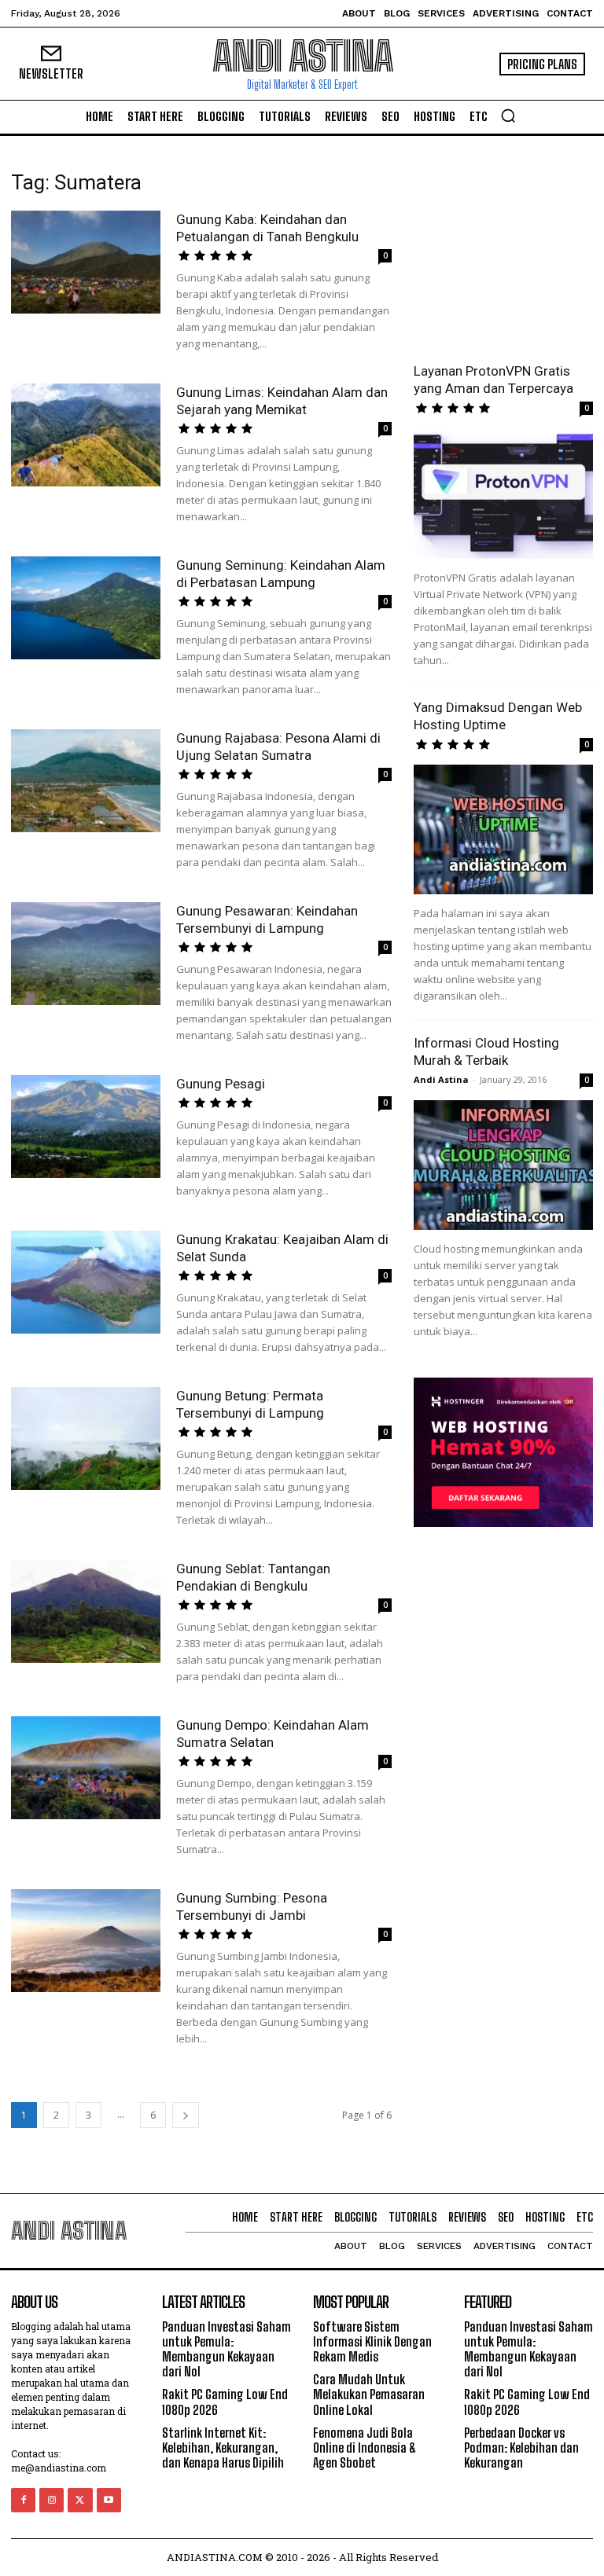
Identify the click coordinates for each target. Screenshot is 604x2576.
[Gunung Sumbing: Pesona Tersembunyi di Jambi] (86, 1941)
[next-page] (186, 2115)
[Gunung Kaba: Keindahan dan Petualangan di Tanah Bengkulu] (86, 262)
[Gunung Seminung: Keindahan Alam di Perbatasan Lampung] (86, 608)
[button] (508, 116)
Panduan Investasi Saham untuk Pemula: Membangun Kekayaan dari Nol (226, 2349)
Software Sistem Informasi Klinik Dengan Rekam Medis (372, 2341)
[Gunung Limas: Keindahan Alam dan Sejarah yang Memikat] (86, 435)
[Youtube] (109, 2500)
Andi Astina (441, 1079)
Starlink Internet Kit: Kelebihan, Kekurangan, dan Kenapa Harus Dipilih (223, 2448)
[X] (80, 2500)
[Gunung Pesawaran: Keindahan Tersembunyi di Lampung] (86, 954)
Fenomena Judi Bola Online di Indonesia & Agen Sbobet (365, 2448)
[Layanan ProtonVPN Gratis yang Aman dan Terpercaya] (503, 493)
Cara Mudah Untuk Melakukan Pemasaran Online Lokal (369, 2394)
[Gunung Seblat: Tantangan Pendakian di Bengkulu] (86, 1611)
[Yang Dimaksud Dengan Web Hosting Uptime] (503, 829)
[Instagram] (52, 2500)
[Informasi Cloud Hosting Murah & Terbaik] (503, 1165)
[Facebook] (23, 2500)
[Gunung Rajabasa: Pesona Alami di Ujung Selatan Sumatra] (86, 781)
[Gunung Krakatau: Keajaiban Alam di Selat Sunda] (86, 1282)
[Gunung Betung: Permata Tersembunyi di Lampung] (86, 1438)
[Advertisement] (503, 249)
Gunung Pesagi (221, 1084)
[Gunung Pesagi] (86, 1127)
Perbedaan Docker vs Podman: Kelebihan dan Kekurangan (521, 2448)
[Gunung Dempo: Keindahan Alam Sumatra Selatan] (86, 1768)
